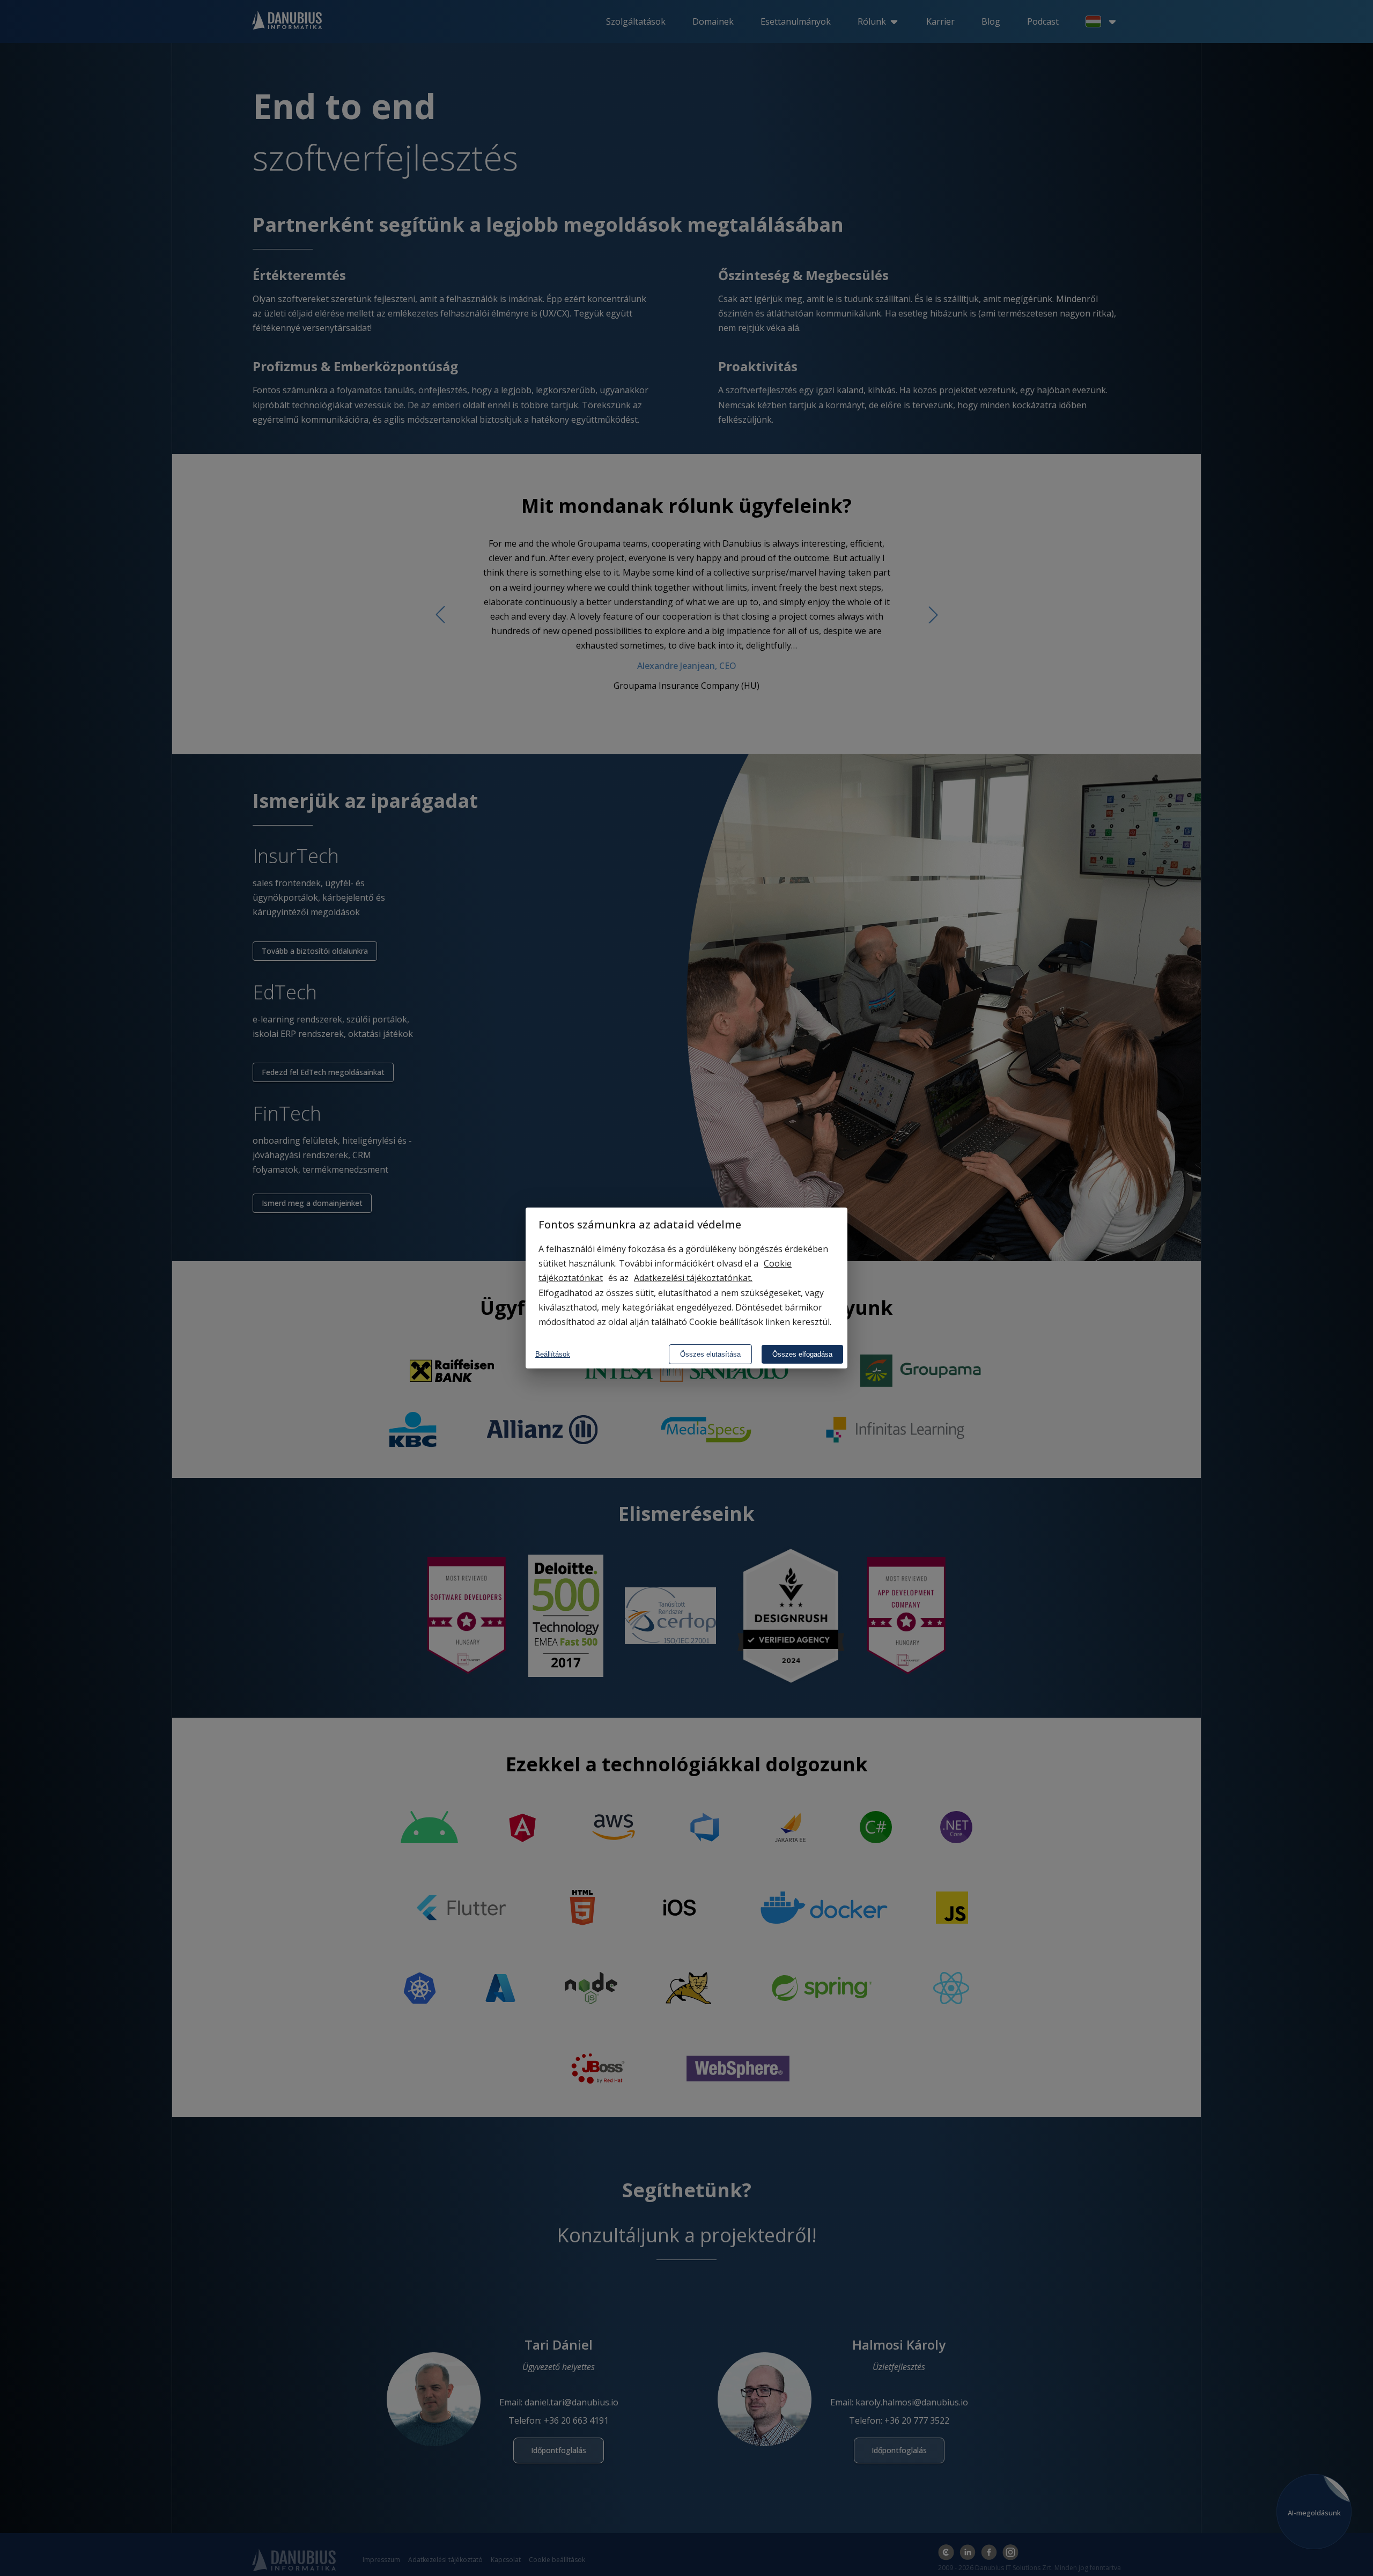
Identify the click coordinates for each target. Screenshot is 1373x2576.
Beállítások (553, 1354)
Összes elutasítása (710, 1354)
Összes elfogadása (802, 1354)
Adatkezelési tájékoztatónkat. (693, 1278)
